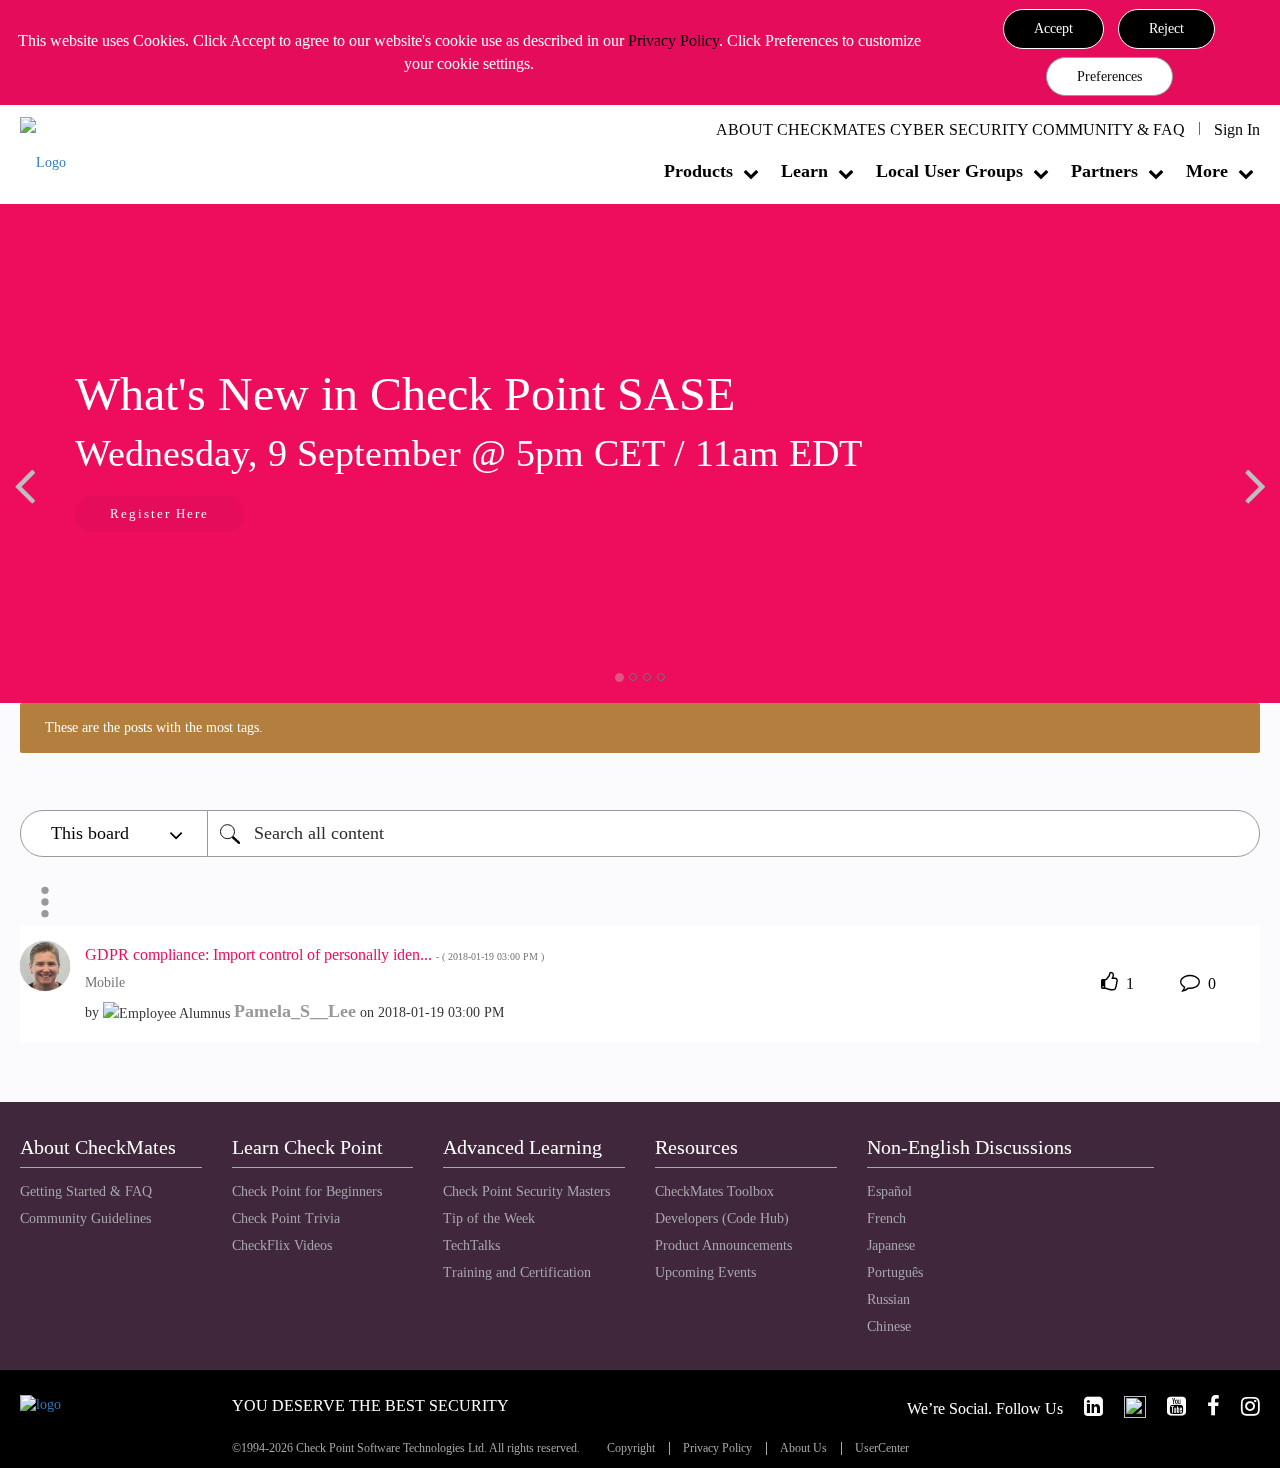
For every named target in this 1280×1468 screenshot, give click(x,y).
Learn (804, 171)
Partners (1104, 171)
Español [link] (889, 1191)
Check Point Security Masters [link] (526, 1191)
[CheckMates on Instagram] (1242, 1406)
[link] (1085, 1406)
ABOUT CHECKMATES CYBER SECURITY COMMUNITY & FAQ (950, 129)
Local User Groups (949, 171)
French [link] (886, 1218)
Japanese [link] (891, 1245)
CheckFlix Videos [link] (282, 1245)
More (1207, 171)
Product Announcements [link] (723, 1245)
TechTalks (471, 1245)
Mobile (105, 982)
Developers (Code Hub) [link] (722, 1218)
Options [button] (45, 902)
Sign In (1237, 129)
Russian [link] (888, 1299)
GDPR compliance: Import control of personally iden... (314, 954)
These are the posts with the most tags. (154, 727)
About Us (803, 1448)
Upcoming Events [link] (705, 1272)
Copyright (631, 1448)
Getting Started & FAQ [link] (86, 1191)
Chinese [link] (889, 1326)
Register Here (159, 513)
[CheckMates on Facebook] (1205, 1406)
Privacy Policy (673, 40)
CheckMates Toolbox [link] (714, 1191)
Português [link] (895, 1272)
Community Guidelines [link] (85, 1218)
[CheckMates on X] (1126, 1406)
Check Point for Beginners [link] (307, 1191)
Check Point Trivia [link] (286, 1218)
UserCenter (882, 1448)
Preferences (1109, 76)
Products (698, 171)
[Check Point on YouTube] (1168, 1406)
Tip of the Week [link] (489, 1218)
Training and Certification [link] (517, 1272)
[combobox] (733, 833)
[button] (1053, 29)
